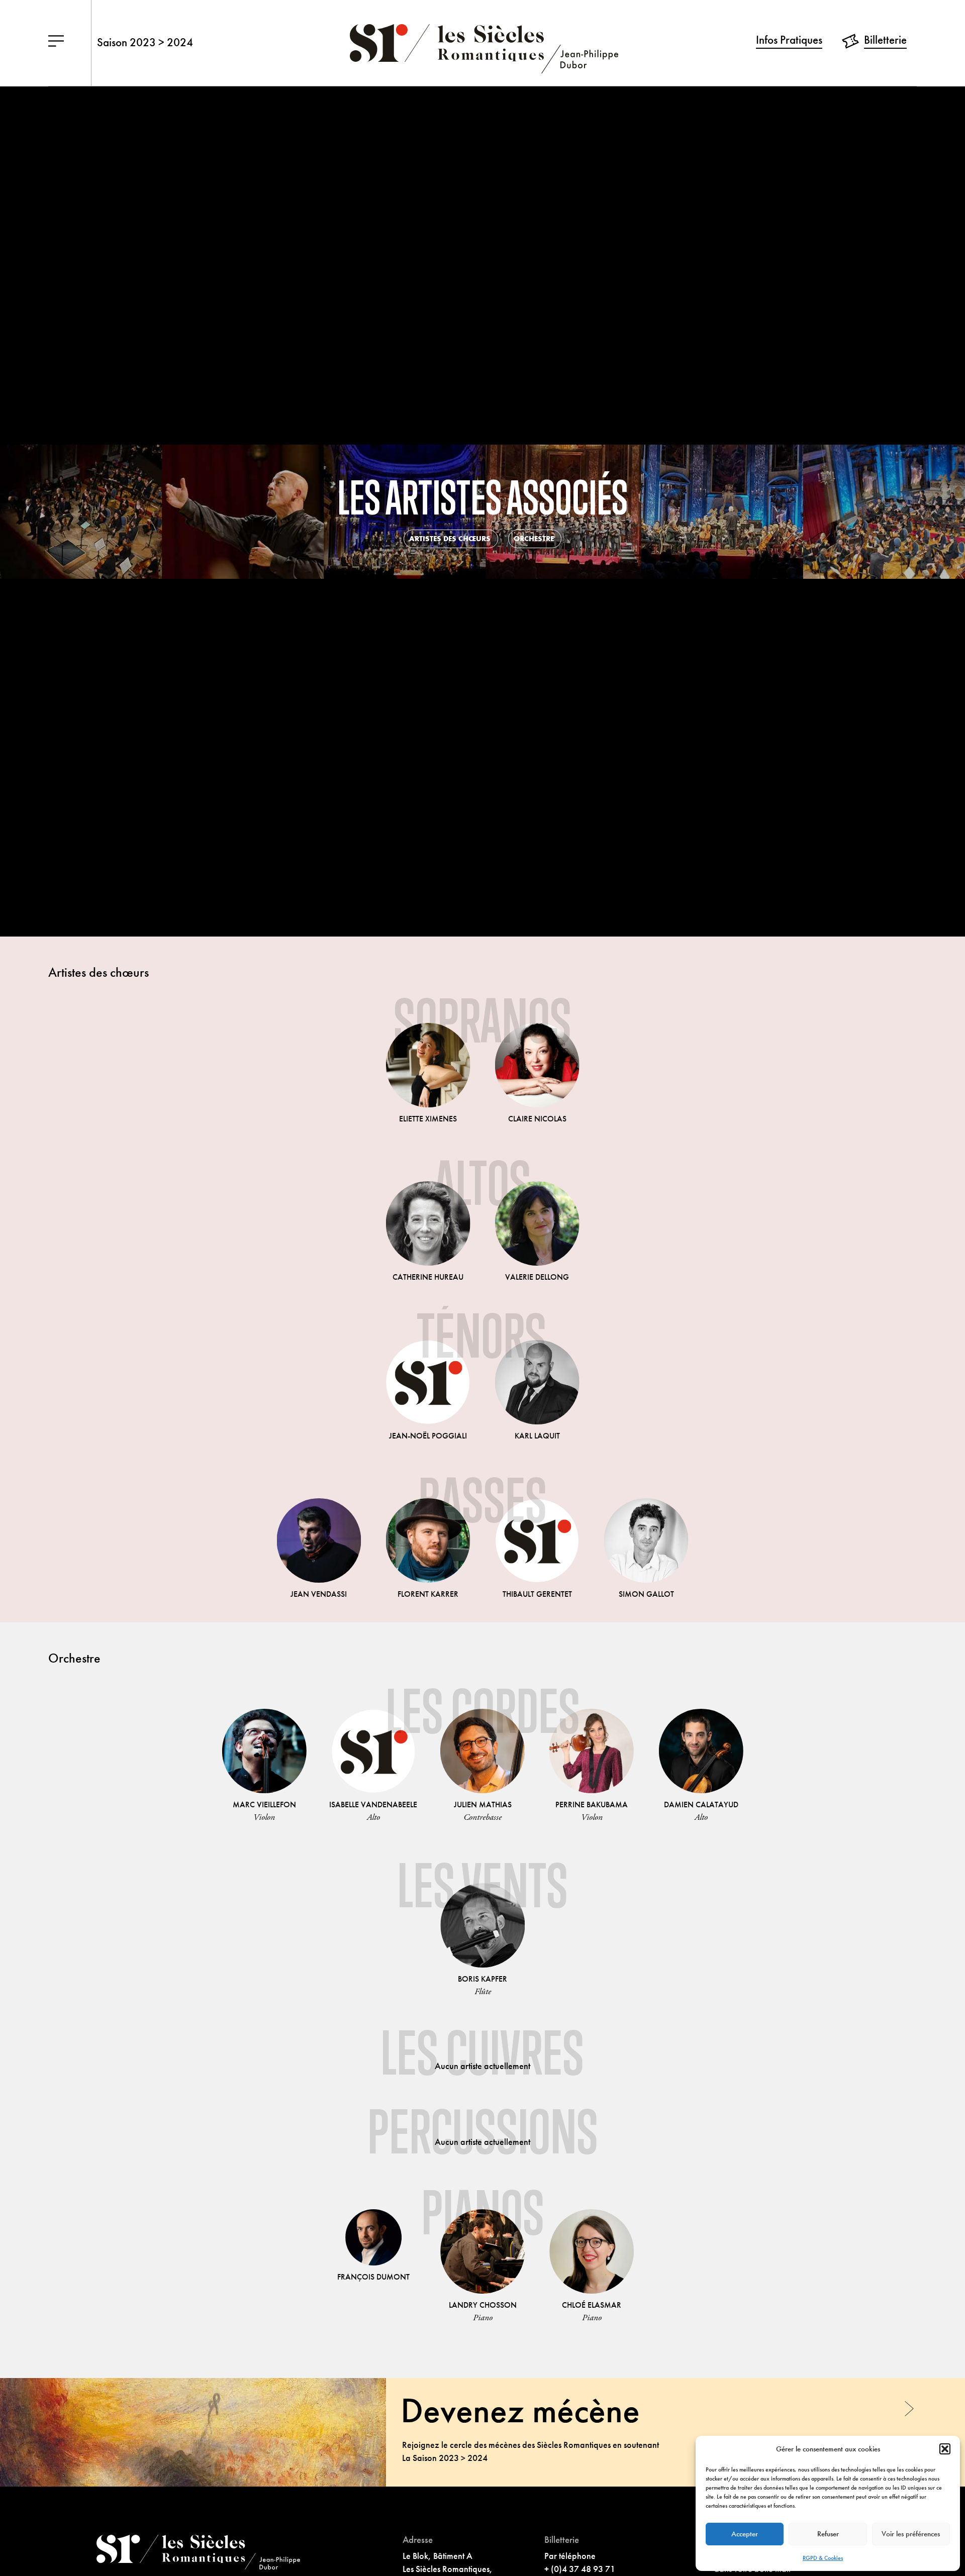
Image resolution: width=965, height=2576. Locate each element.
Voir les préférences (911, 2534)
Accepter (745, 2534)
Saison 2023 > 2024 (145, 42)
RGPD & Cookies (823, 2558)
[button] (945, 2449)
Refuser (828, 2534)
